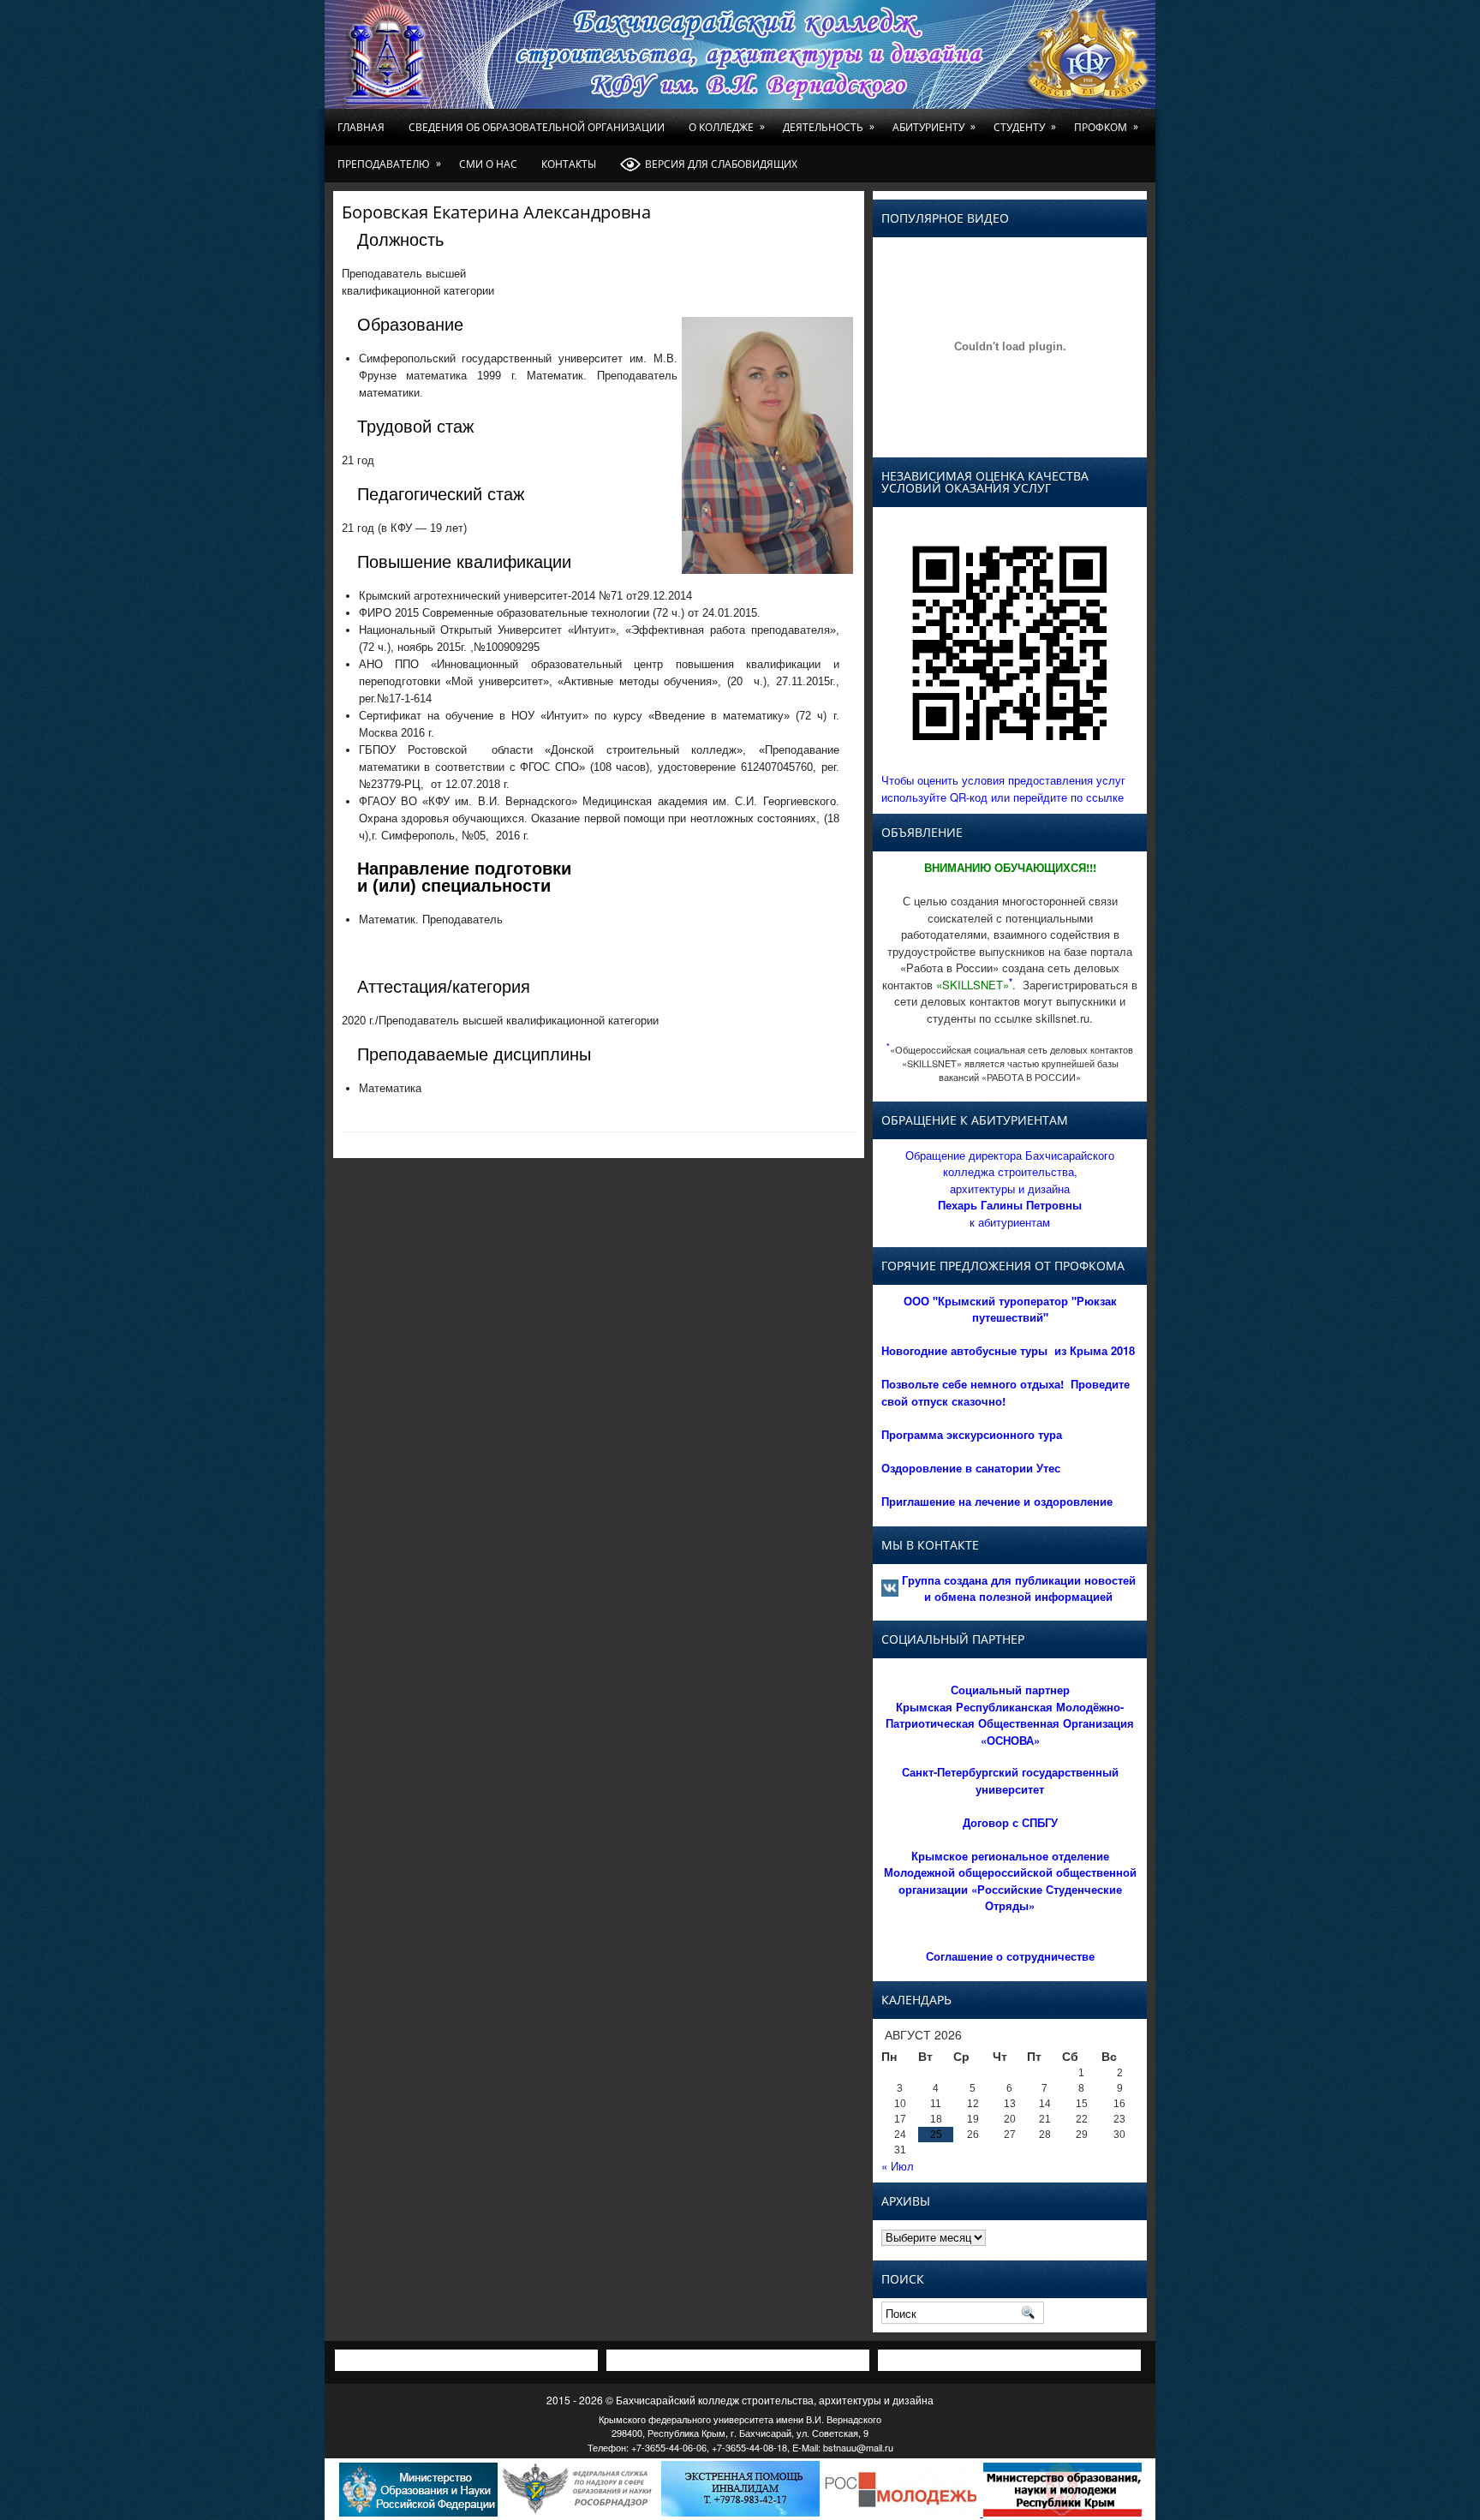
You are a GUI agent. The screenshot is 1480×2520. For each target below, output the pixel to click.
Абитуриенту (934, 127)
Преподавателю (389, 164)
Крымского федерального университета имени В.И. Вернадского (740, 2419)
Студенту (1025, 127)
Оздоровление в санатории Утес (971, 1468)
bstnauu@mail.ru (858, 2447)
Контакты (569, 164)
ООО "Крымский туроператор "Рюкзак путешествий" (1010, 1309)
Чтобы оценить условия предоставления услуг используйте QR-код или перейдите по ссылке (1003, 788)
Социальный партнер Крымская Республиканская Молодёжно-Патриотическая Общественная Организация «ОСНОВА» (1010, 1715)
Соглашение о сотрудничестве (1010, 1956)
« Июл (898, 2166)
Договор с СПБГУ (1010, 1822)
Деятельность (829, 127)
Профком (1106, 127)
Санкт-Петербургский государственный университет (1010, 1780)
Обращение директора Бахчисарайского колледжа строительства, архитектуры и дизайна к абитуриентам (1010, 1188)
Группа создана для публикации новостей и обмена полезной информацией (1019, 1588)
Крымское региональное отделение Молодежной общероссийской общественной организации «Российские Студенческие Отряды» (1010, 1881)
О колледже (727, 127)
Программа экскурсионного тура (972, 1434)
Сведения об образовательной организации (537, 127)
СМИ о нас (488, 164)
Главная (361, 127)
